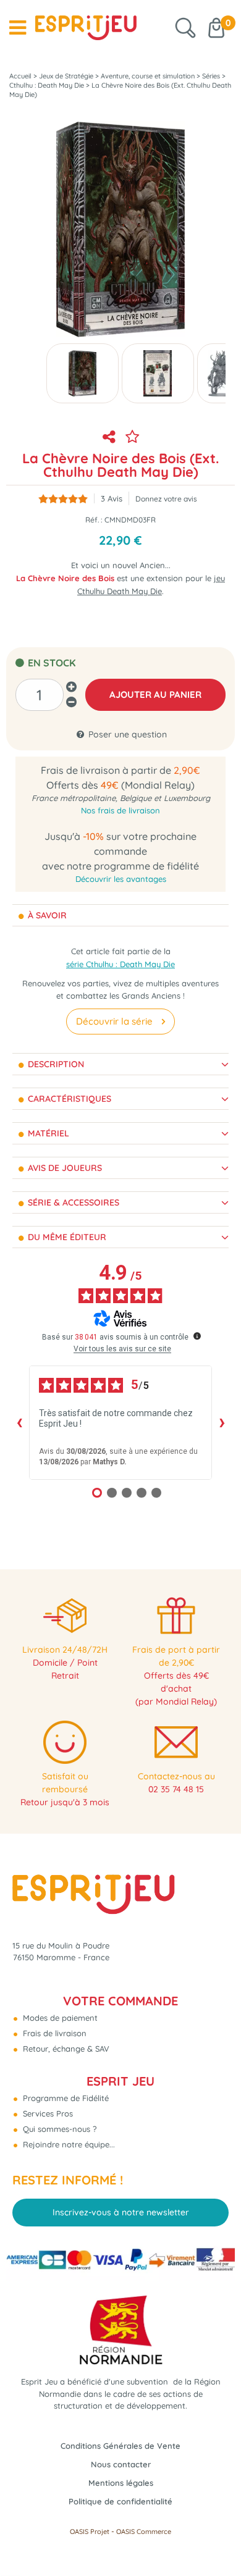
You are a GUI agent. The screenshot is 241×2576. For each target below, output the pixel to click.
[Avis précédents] (19, 1422)
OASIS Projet (90, 2532)
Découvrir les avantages (121, 879)
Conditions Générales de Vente (120, 2446)
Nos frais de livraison (120, 810)
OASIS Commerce (144, 2532)
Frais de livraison (53, 2033)
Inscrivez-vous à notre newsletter (121, 2212)
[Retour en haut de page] (216, 2539)
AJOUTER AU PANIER (155, 694)
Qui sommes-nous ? (58, 2129)
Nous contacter (121, 2464)
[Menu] (18, 28)
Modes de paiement (59, 2018)
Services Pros (47, 2113)
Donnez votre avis (166, 499)
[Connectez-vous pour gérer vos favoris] (132, 437)
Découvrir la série (114, 1021)
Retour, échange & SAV (65, 2049)
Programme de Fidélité (65, 2098)
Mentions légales (121, 2483)
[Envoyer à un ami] (109, 437)
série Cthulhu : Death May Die (120, 964)
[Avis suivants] (222, 1422)
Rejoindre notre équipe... (68, 2144)
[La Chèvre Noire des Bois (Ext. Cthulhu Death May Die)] (82, 373)
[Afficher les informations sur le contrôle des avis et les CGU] (197, 1336)
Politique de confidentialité (120, 2501)
